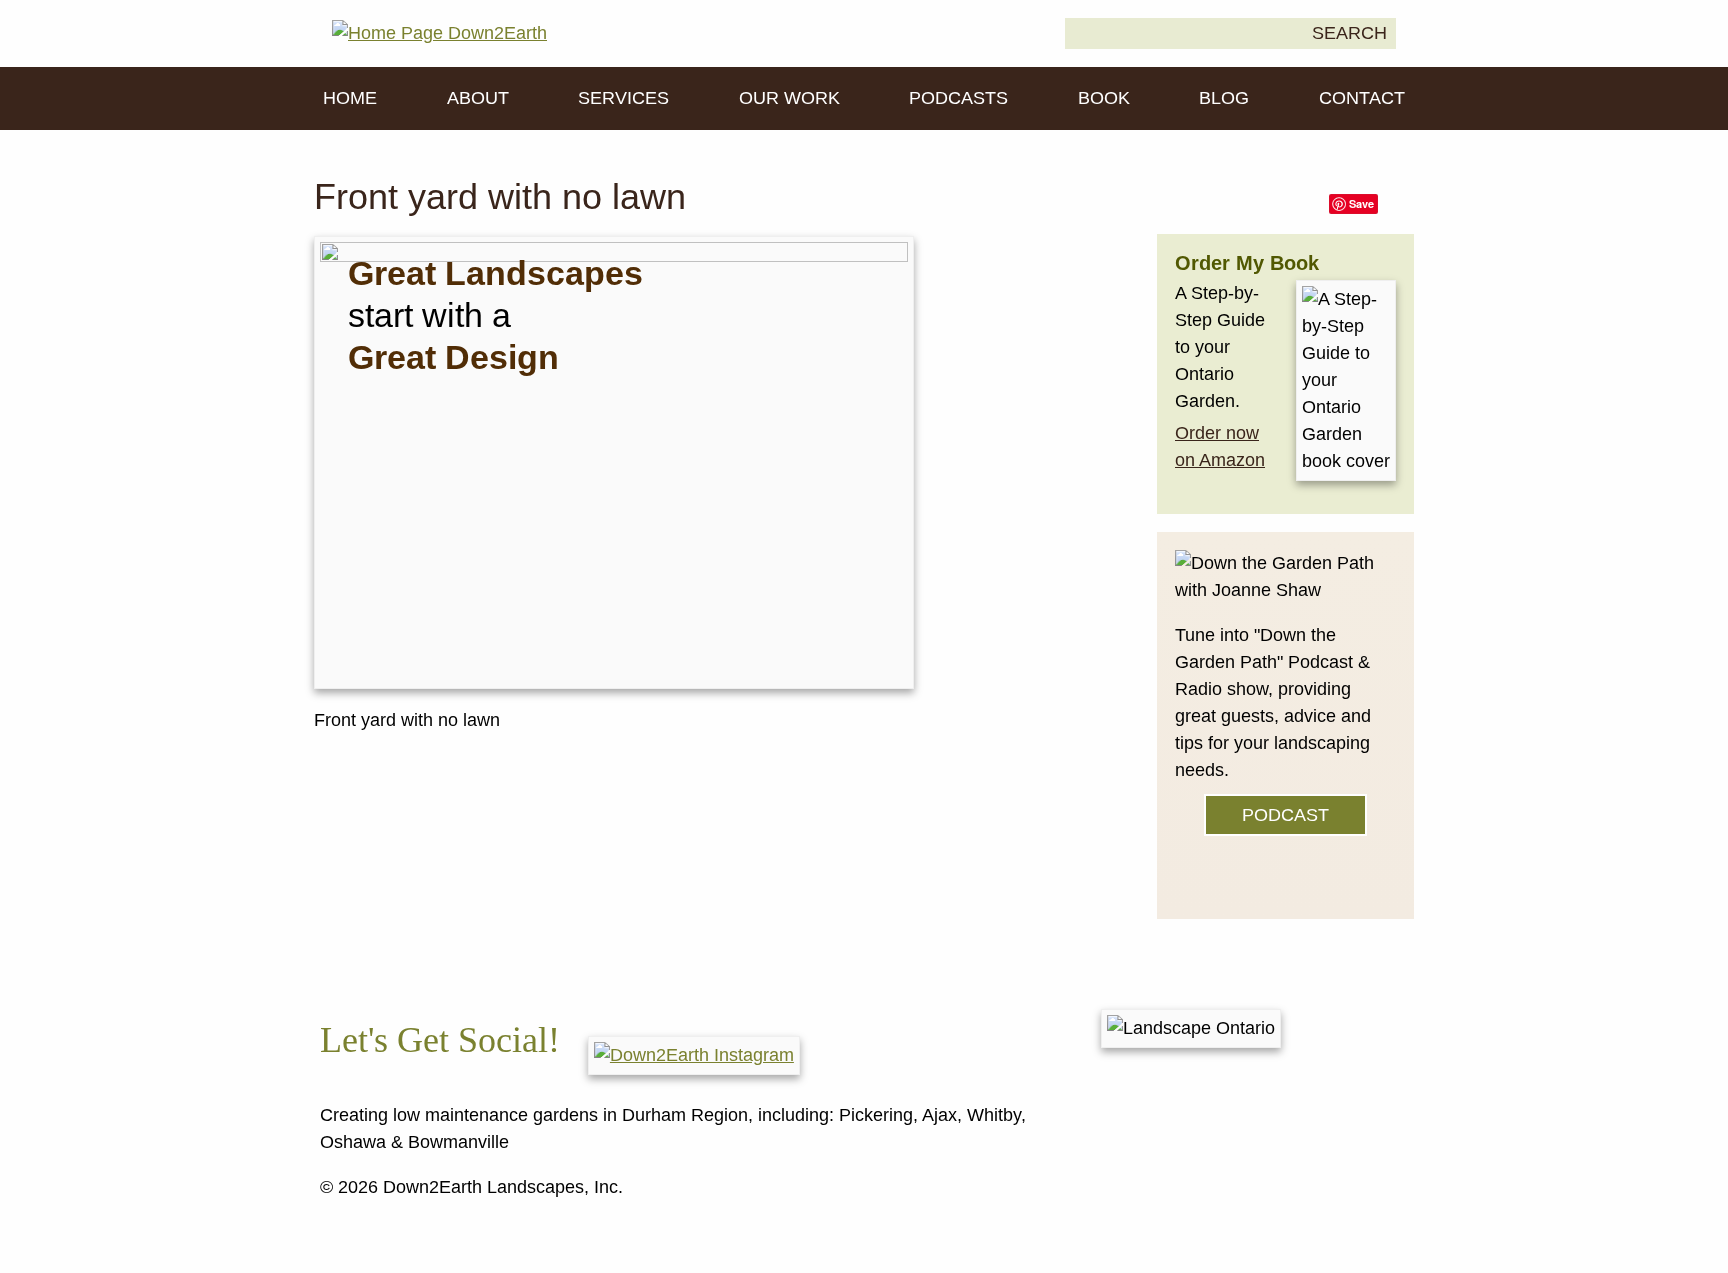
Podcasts (958, 98)
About (478, 98)
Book (1104, 98)
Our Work (789, 98)
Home (350, 98)
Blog (1224, 98)
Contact (1362, 98)
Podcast (1285, 815)
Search (1349, 33)
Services (623, 98)
